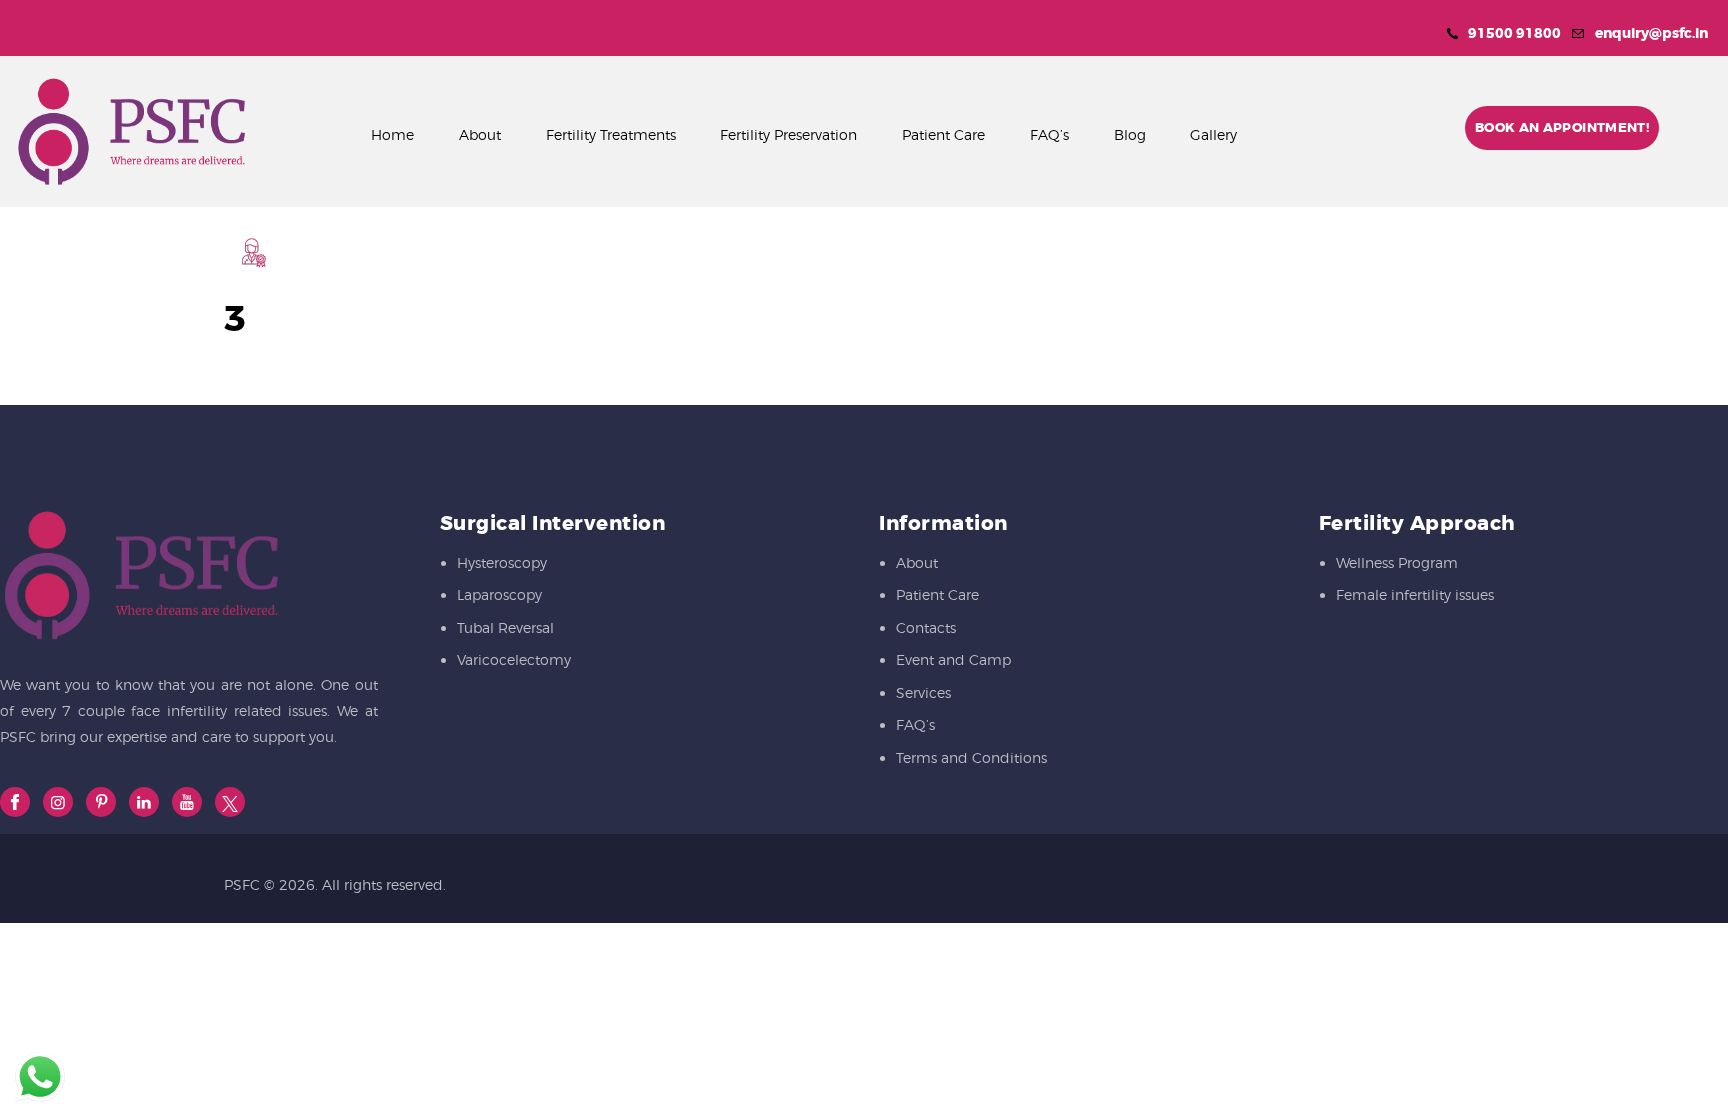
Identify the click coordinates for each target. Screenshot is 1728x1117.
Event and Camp (953, 659)
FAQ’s (915, 724)
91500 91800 (1514, 33)
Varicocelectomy (514, 659)
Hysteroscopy (502, 562)
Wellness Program (1397, 562)
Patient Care (937, 594)
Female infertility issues (1415, 594)
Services (923, 692)
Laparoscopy (499, 594)
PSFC (242, 884)
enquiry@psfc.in (1651, 33)
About (917, 562)
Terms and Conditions (971, 757)
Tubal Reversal (505, 627)
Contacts (926, 627)
